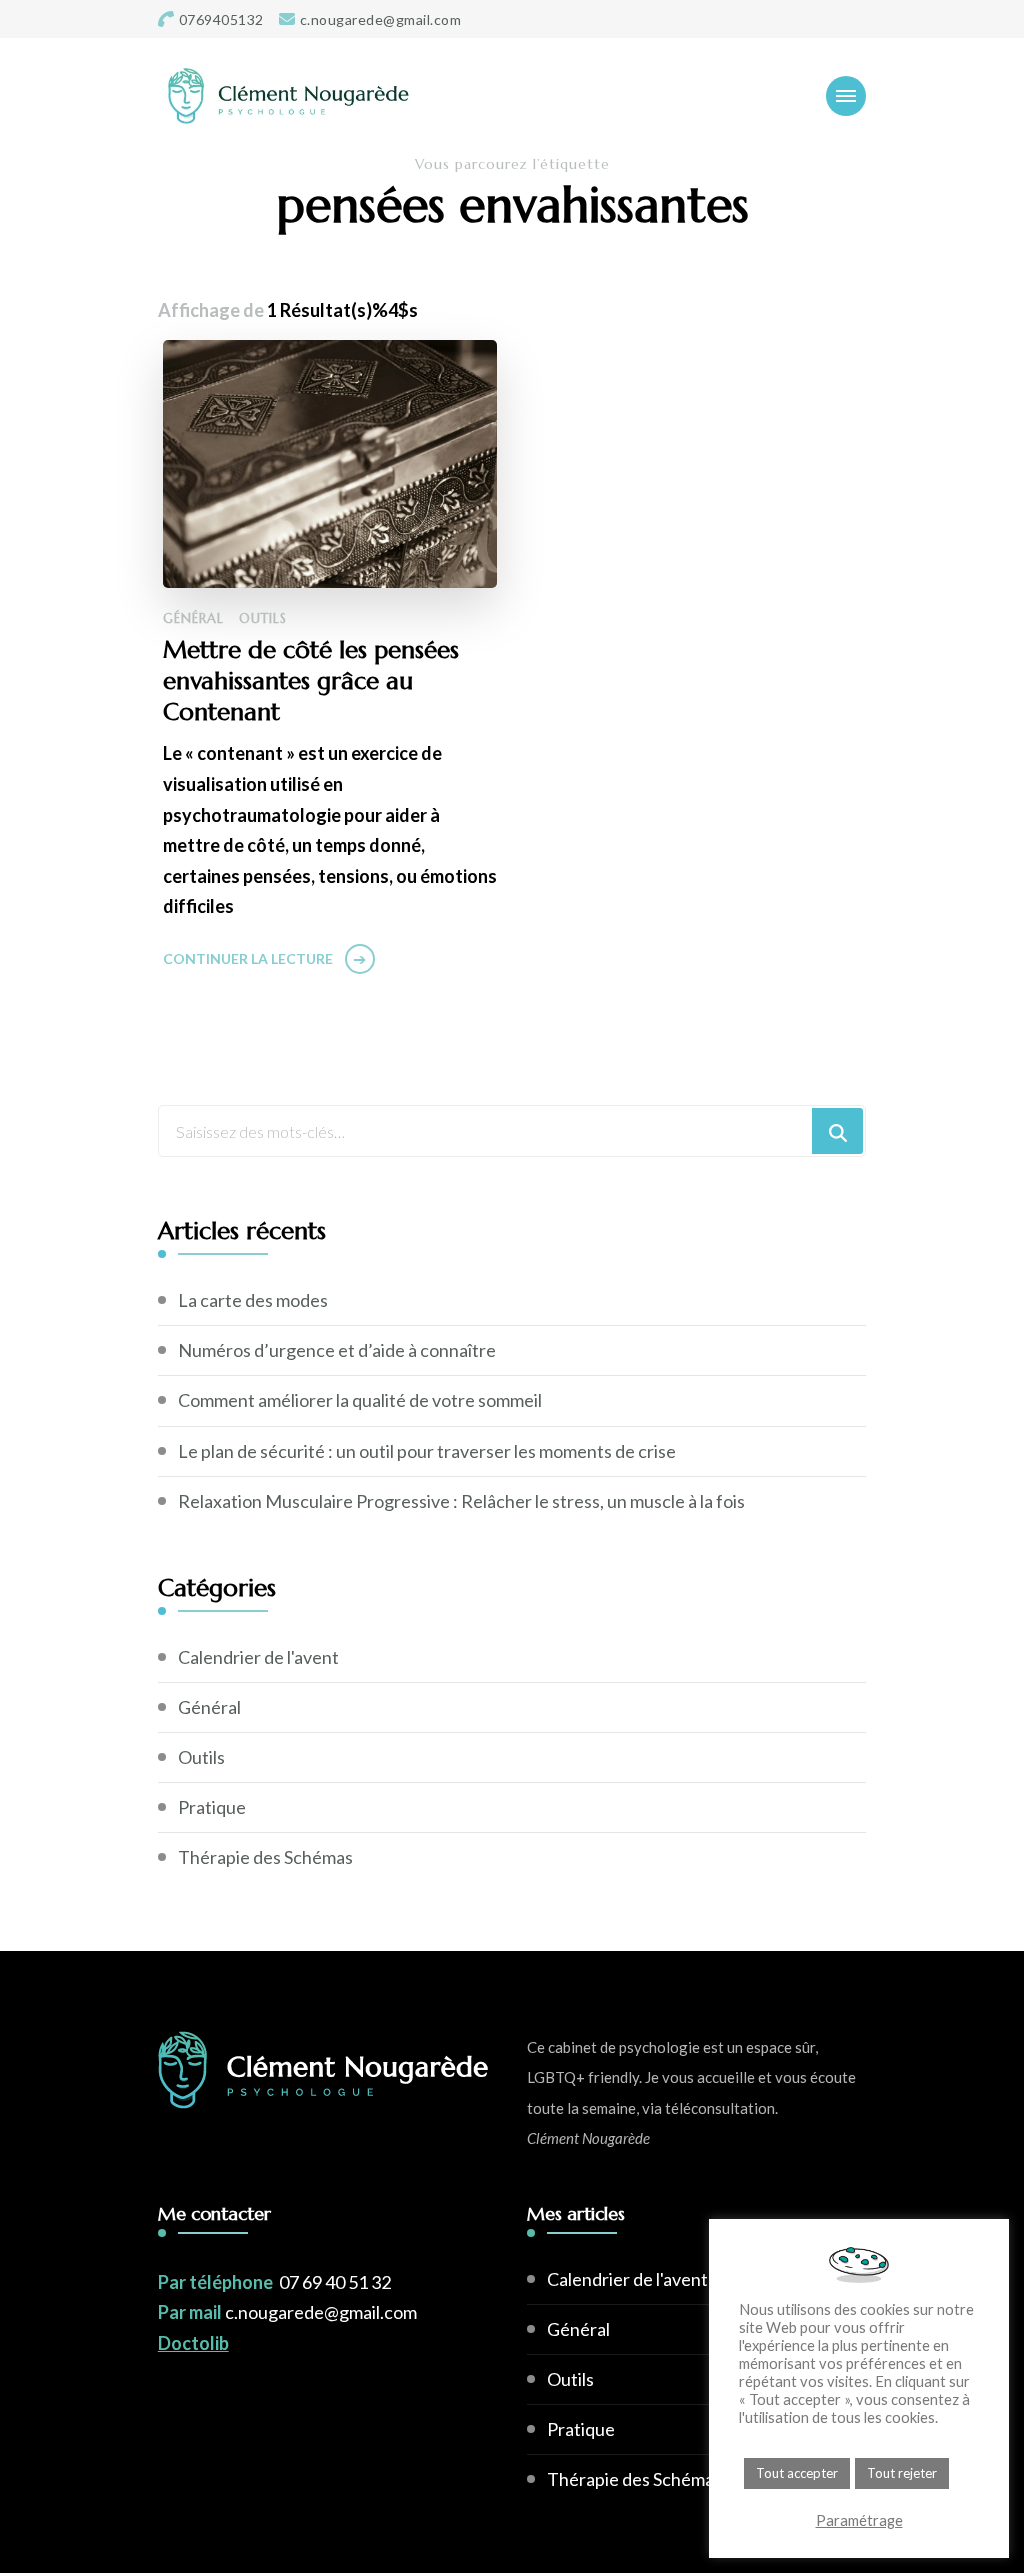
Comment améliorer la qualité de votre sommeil (360, 1400)
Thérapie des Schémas (265, 1857)
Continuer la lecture (248, 958)
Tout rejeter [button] (902, 2473)
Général (193, 618)
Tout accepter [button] (797, 2473)
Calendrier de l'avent (258, 1657)
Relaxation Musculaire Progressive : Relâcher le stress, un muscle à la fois (461, 1501)
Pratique (212, 1807)
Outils (263, 618)
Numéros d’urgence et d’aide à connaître (337, 1350)
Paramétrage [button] (859, 2520)
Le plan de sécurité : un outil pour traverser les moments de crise (427, 1451)
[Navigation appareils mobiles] (846, 96)
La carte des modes (253, 1300)
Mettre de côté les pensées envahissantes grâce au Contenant (311, 681)
